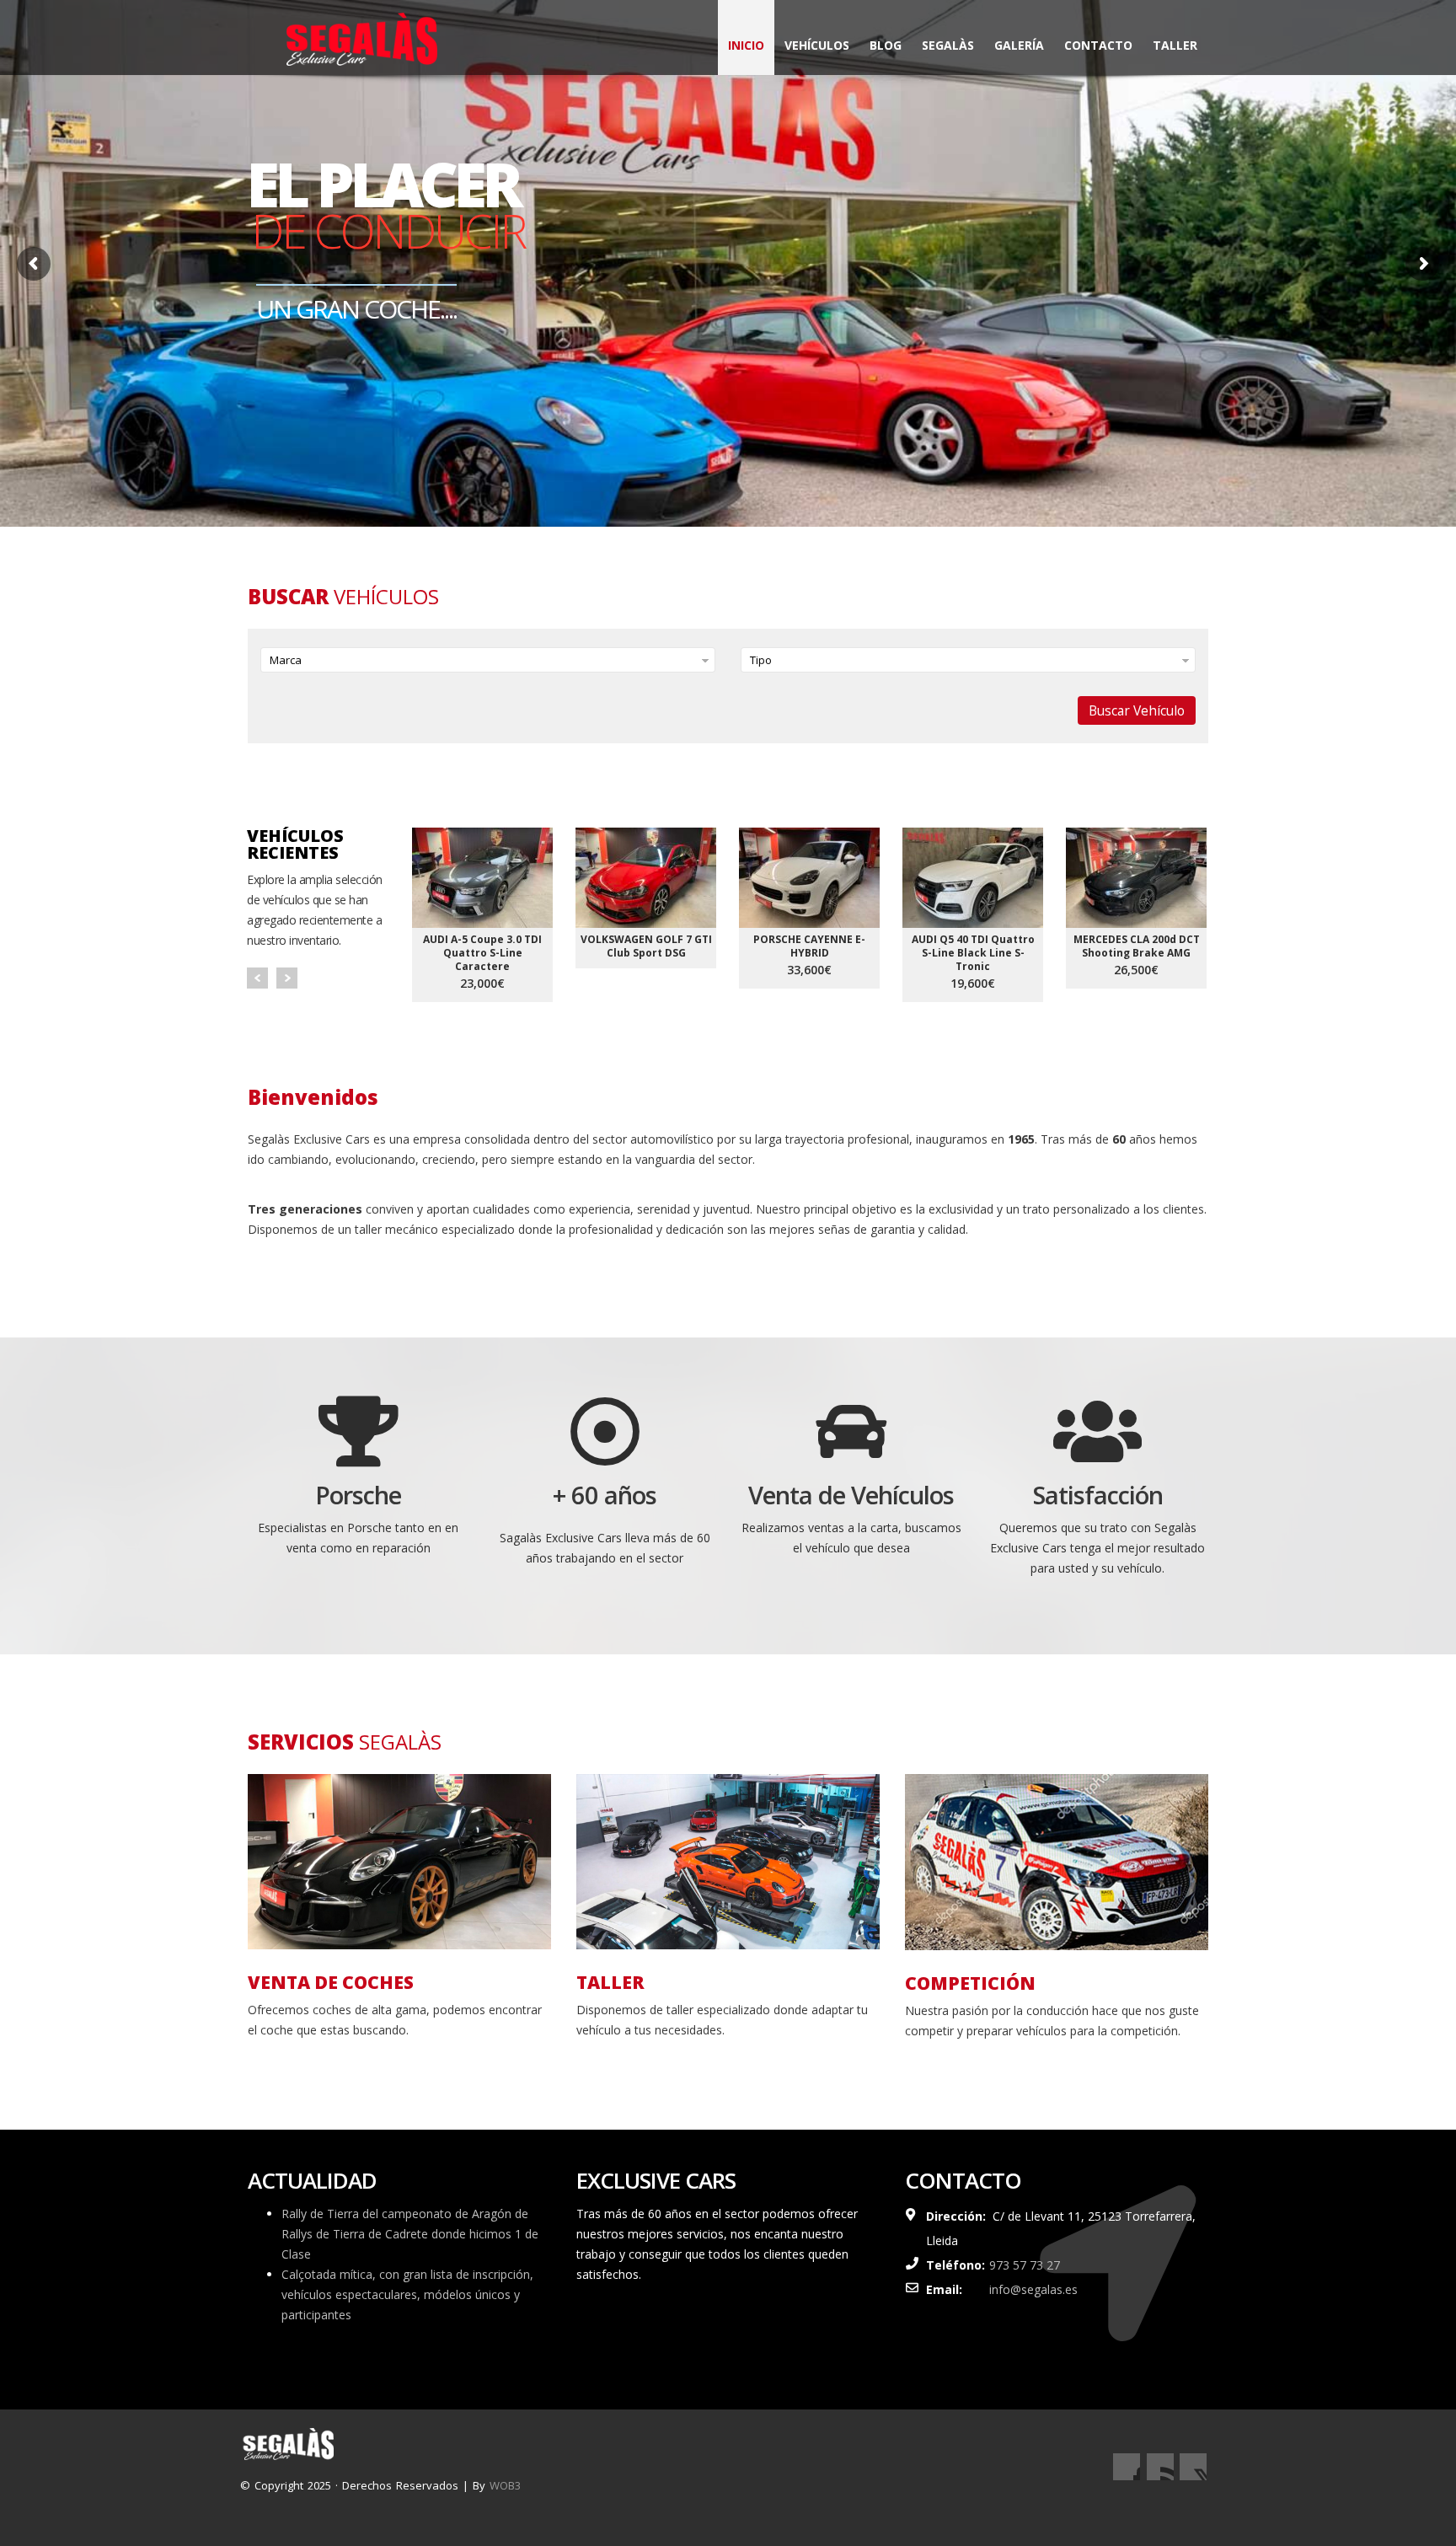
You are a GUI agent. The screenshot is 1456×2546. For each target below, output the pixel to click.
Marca (286, 660)
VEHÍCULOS (817, 45)
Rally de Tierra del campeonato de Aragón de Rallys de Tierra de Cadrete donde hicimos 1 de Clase (410, 2234)
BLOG (886, 45)
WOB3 (505, 2485)
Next (287, 978)
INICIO (746, 45)
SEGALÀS (948, 45)
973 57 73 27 (1025, 2265)
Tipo (761, 660)
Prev (257, 978)
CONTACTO (1098, 45)
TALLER (1175, 45)
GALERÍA (1019, 45)
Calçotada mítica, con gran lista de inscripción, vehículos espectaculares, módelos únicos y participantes (407, 2294)
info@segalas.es (1033, 2289)
